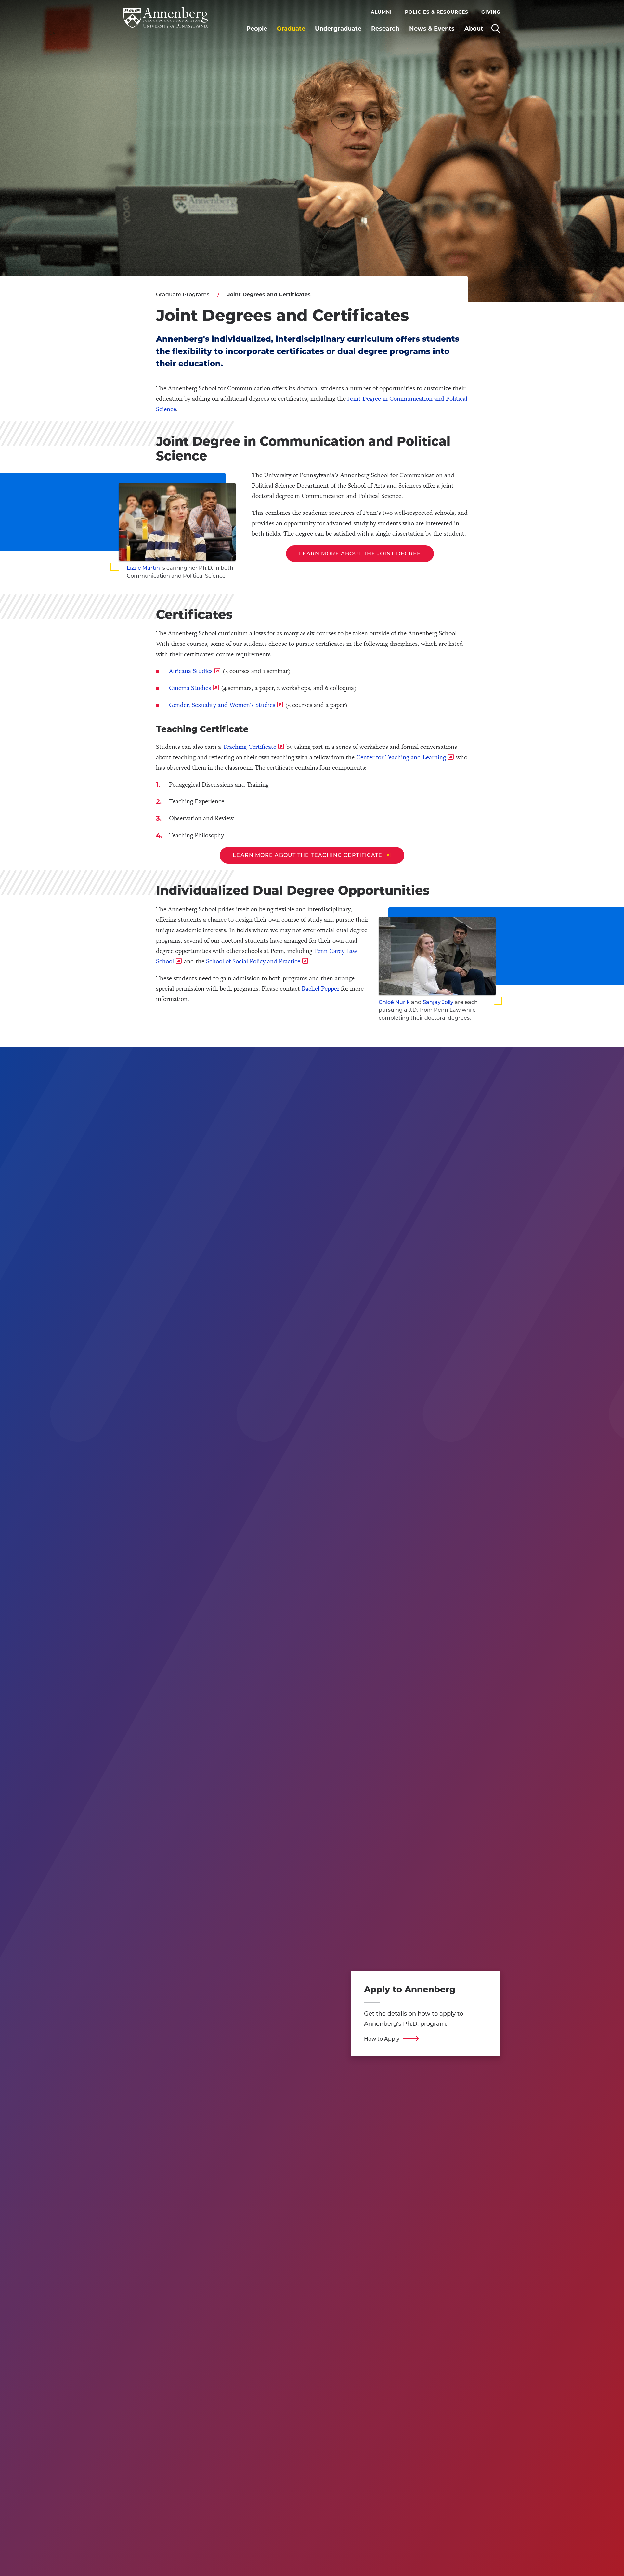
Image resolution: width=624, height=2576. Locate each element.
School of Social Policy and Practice (253, 961)
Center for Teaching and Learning (401, 757)
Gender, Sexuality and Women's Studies (222, 705)
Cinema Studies (190, 688)
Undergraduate (338, 29)
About (474, 29)
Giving (491, 12)
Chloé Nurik (394, 1002)
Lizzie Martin (143, 568)
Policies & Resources (437, 12)
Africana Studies (191, 671)
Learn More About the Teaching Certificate (307, 855)
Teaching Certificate (249, 747)
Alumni (381, 12)
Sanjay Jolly (438, 1002)
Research (385, 29)
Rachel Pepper (320, 989)
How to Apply (382, 2039)
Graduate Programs (183, 295)
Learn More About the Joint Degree (360, 554)
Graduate (291, 29)
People (257, 29)
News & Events (432, 29)
